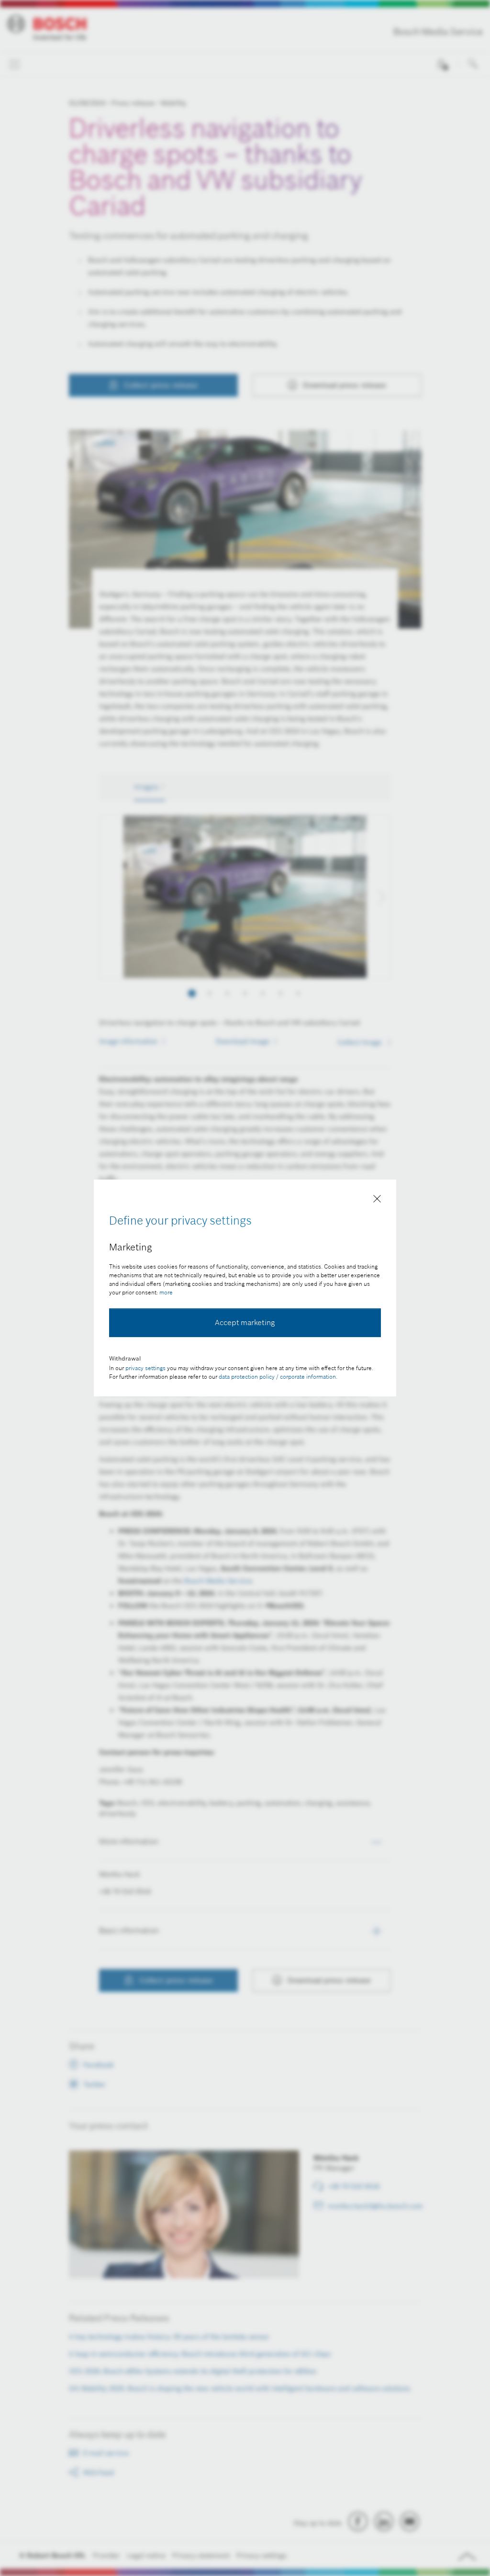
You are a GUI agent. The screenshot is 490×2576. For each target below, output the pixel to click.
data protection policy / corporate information (277, 1377)
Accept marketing (245, 1322)
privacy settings (145, 1368)
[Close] (377, 1201)
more (166, 1292)
